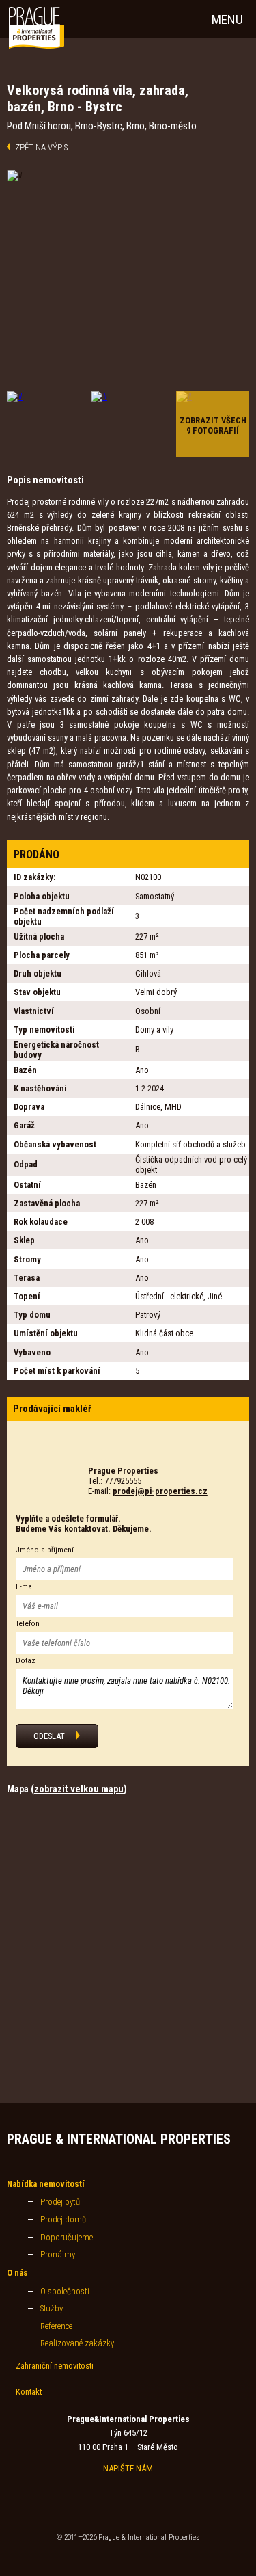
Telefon (28, 1624)
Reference (56, 2326)
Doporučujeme (67, 2237)
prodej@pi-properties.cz (160, 1491)
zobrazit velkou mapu (79, 1789)
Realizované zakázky (77, 2343)
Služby (52, 2308)
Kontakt (29, 2392)
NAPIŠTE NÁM (128, 2468)
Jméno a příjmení (45, 1550)
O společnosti (65, 2291)
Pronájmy (58, 2254)
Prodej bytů (60, 2202)
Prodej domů (63, 2219)
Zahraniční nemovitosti (55, 2366)
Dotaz (26, 1661)
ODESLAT (49, 1736)
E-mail (26, 1587)
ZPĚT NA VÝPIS (41, 147)
